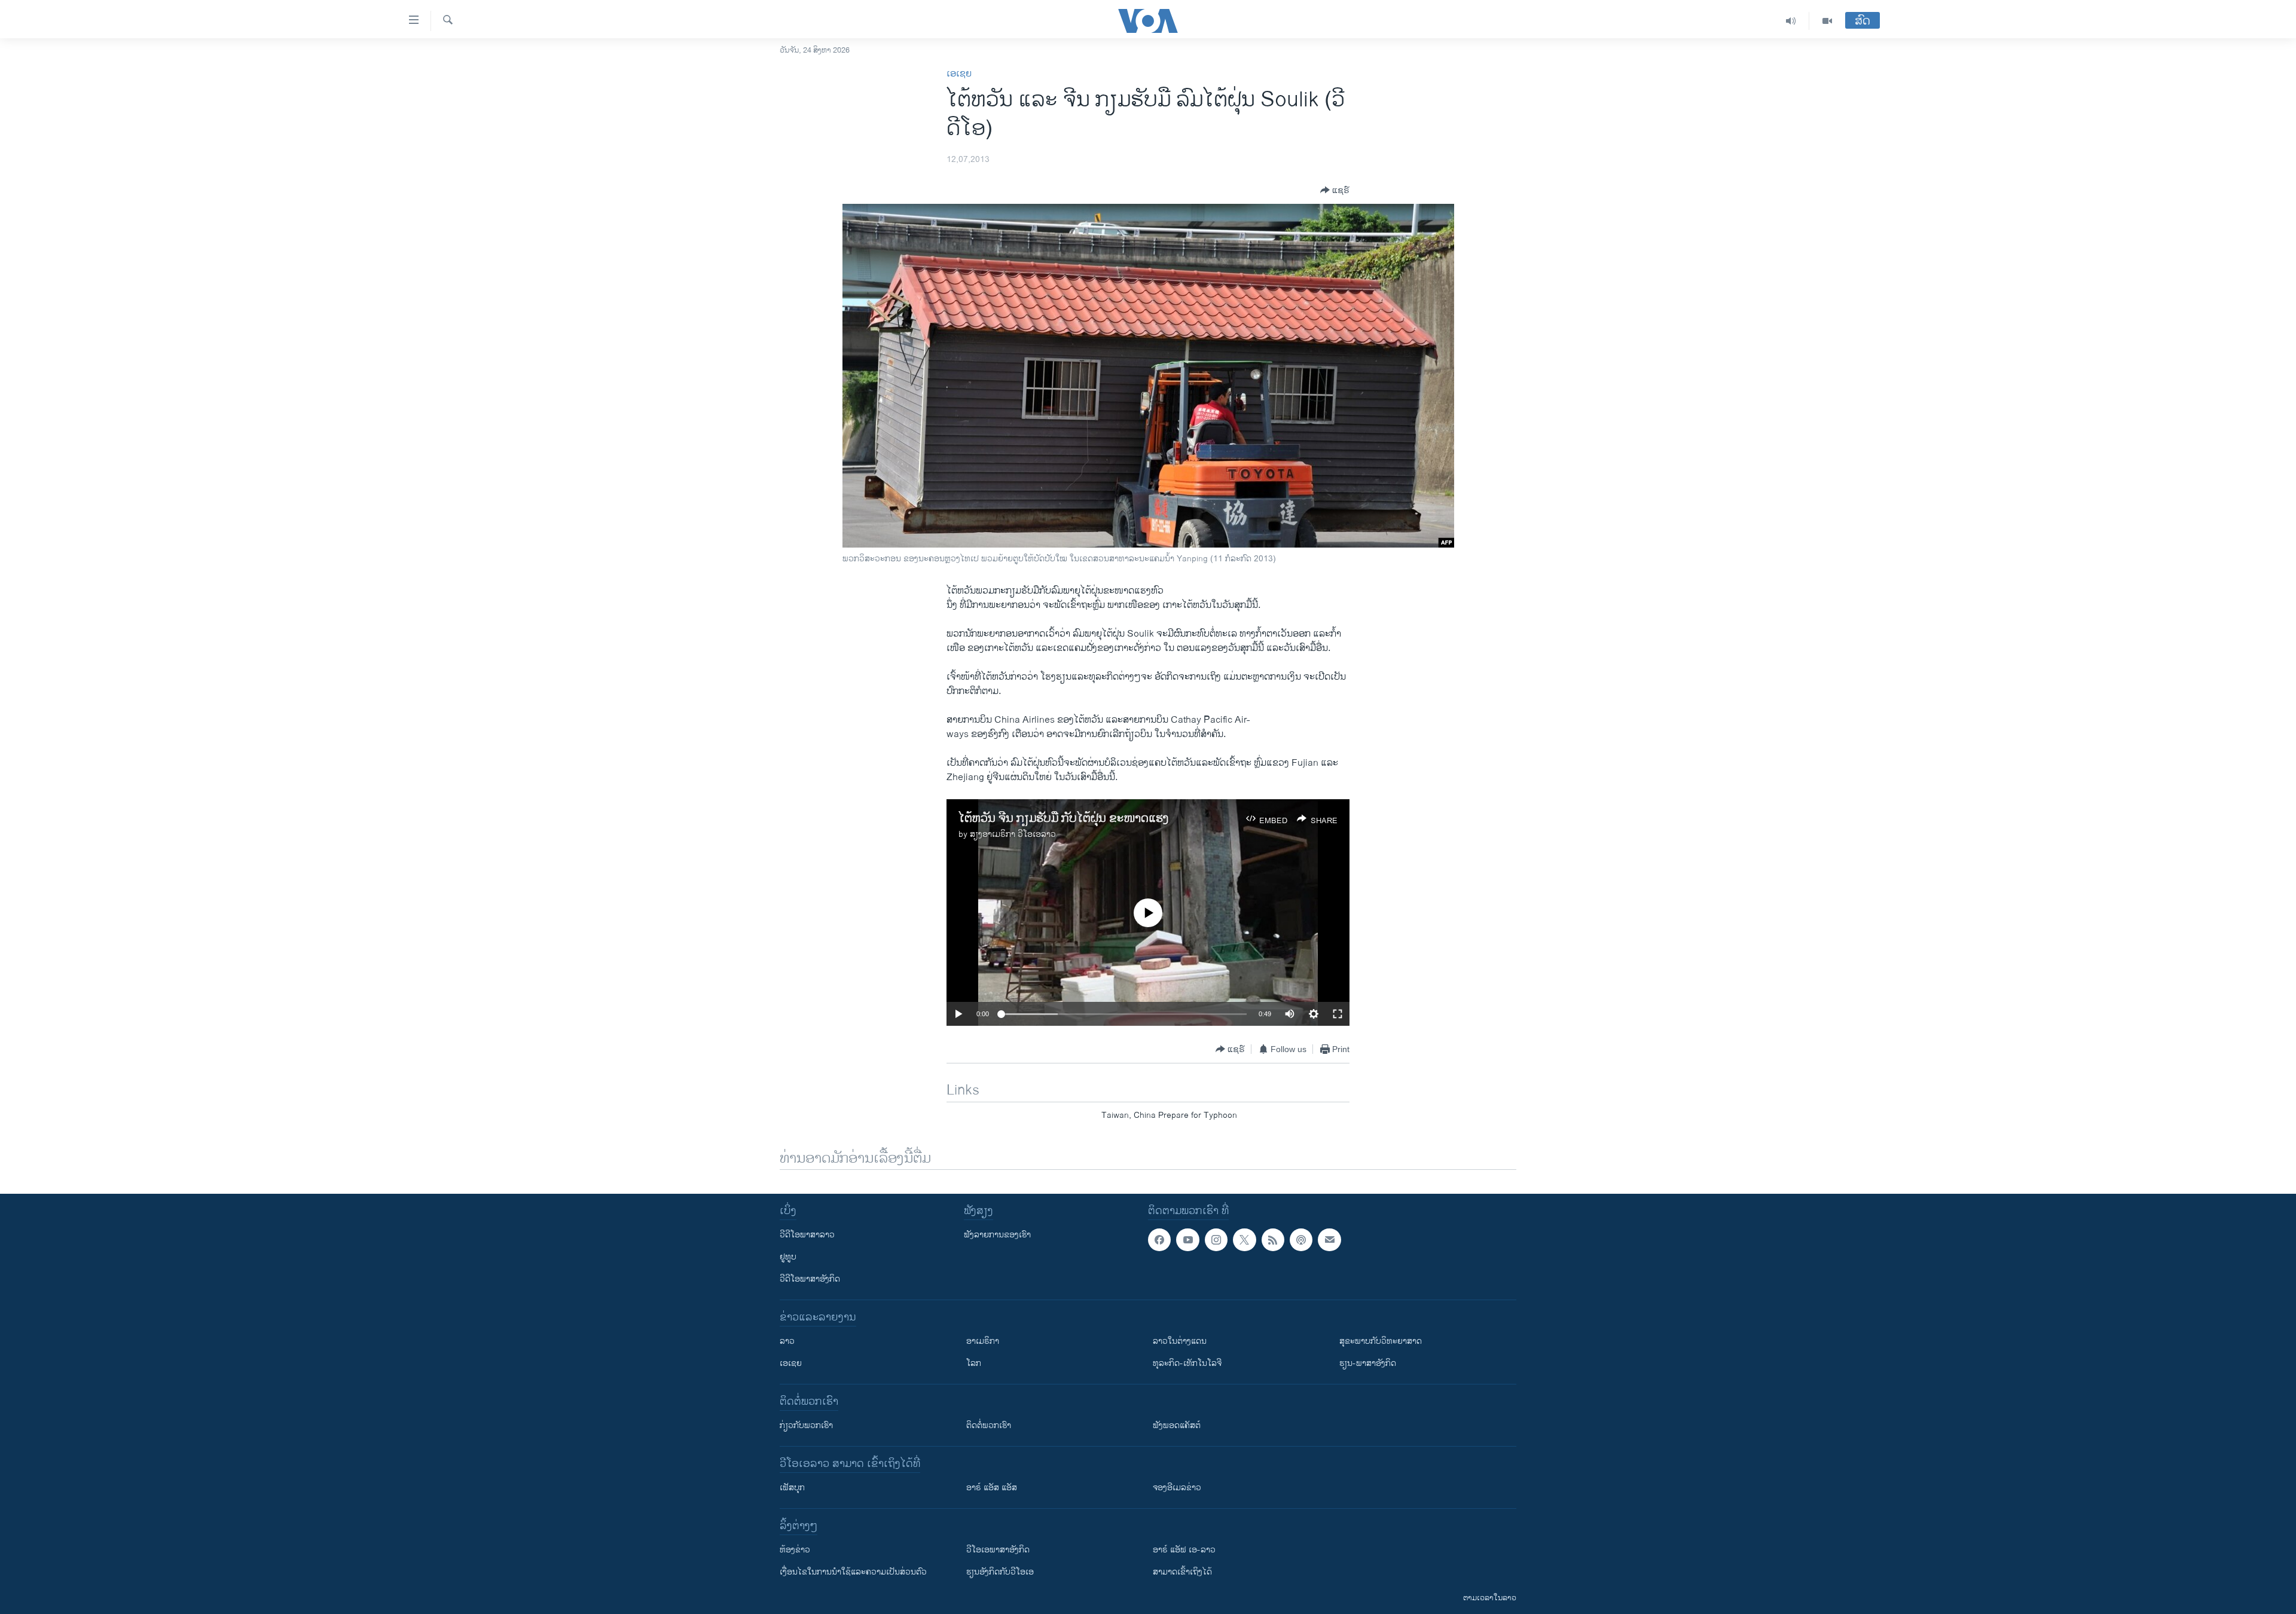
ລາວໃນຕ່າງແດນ (1180, 1341)
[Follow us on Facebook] (1159, 1240)
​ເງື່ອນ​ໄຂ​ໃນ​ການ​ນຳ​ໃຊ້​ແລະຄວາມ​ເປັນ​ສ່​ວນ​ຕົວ (853, 1572)
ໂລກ (974, 1363)
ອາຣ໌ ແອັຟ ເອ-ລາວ (1184, 1550)
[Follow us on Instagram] (1216, 1240)
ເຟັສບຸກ (792, 1488)
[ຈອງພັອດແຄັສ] (1329, 1240)
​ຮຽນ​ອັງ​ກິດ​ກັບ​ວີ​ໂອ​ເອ (1000, 1572)
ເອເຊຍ (959, 74)
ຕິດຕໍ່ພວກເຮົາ (989, 1425)
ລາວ (787, 1341)
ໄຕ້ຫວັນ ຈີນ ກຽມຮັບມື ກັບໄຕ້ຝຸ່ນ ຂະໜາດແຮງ (1064, 819)
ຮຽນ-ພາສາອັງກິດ (1368, 1363)
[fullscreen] (1338, 1014)
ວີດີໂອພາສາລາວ (807, 1235)
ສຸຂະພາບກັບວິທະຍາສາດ (1381, 1341)
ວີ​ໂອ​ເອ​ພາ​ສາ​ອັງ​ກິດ (998, 1550)
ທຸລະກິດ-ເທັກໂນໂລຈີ (1187, 1363)
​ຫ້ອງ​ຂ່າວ (795, 1550)
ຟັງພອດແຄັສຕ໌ (1177, 1425)
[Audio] (1791, 21)
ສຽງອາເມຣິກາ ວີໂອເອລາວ (1013, 834)
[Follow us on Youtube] (1187, 1240)
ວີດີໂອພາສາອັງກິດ (810, 1279)
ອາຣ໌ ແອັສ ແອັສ (992, 1488)
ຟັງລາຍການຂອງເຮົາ (997, 1235)
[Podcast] (1301, 1240)
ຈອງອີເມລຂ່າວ (1177, 1488)
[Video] (1827, 21)
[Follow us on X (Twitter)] (1244, 1240)
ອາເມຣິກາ (983, 1341)
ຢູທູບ (788, 1257)
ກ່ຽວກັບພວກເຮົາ (806, 1425)
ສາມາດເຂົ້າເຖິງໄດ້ (1182, 1572)
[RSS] (1273, 1240)
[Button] (1335, 190)
